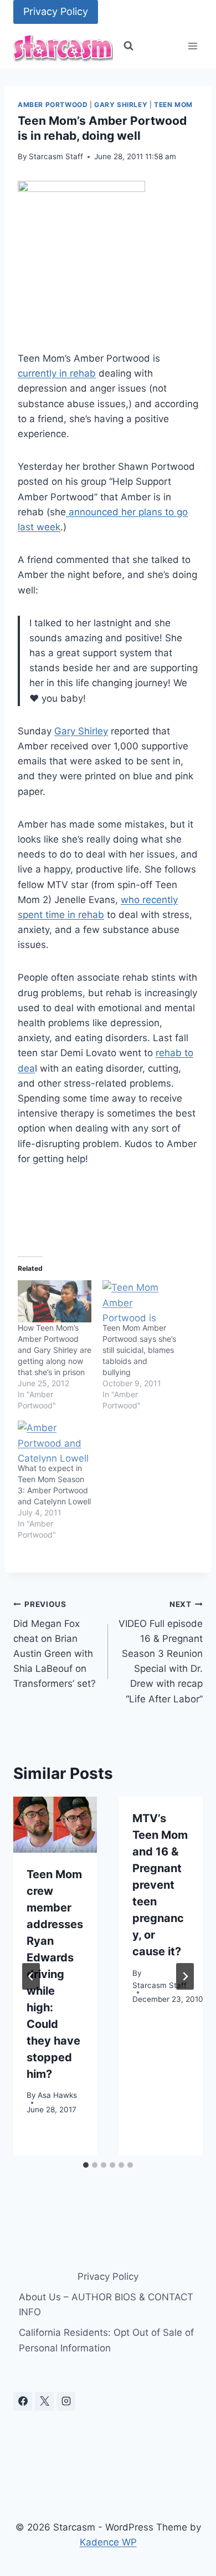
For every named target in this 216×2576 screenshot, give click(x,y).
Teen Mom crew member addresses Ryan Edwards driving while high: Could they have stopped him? (55, 1974)
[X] (44, 2401)
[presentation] (55, 1825)
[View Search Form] (128, 46)
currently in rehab (57, 373)
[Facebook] (23, 2401)
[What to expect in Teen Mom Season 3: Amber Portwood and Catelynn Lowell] (55, 1442)
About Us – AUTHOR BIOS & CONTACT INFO (106, 2304)
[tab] (86, 2165)
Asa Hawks (57, 2095)
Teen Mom (173, 105)
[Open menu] (192, 46)
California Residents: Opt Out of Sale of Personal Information (106, 2340)
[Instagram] (66, 2401)
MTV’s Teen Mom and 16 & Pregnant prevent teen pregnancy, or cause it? (160, 1885)
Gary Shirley (121, 105)
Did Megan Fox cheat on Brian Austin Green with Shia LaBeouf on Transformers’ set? (55, 1644)
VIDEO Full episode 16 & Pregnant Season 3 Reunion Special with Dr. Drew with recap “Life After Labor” (161, 1652)
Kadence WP (108, 2542)
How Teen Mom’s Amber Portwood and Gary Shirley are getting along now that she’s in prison (55, 1350)
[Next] (185, 1976)
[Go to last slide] (31, 1976)
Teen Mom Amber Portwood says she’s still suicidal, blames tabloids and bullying (139, 1350)
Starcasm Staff (56, 156)
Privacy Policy (56, 11)
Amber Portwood (53, 105)
